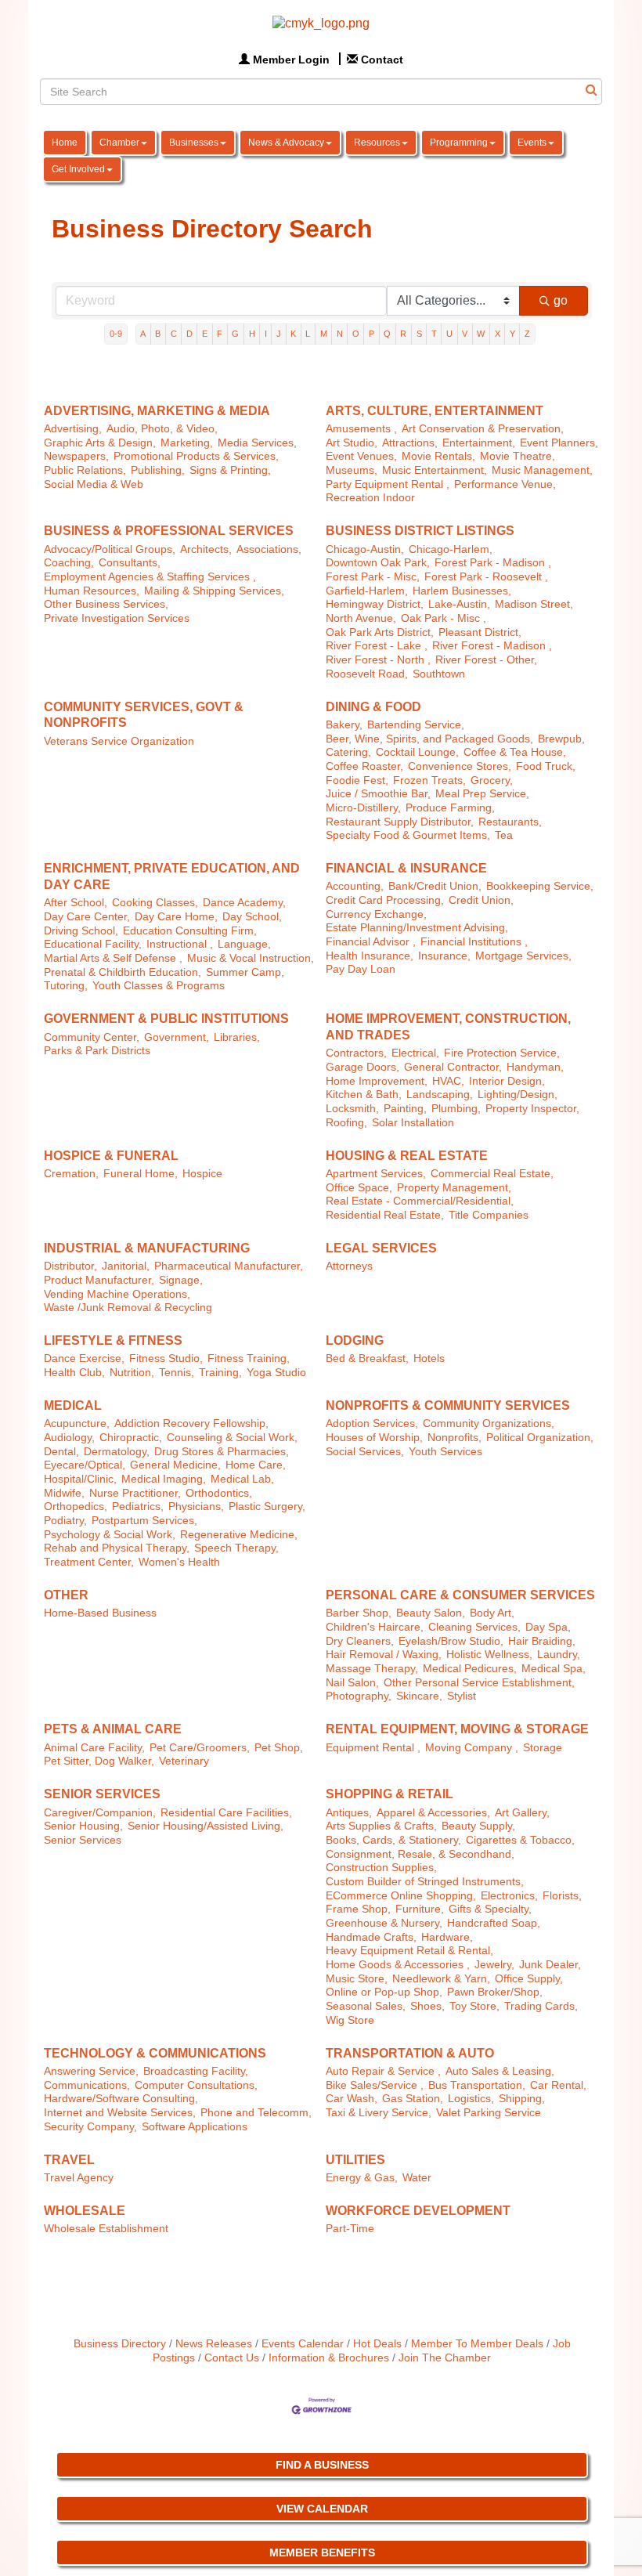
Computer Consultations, (196, 2085)
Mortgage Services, (523, 956)
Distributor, (70, 1266)
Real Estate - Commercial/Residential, (420, 1201)
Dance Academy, (244, 903)
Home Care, (256, 1465)
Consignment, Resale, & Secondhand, (420, 1854)
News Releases (214, 2344)
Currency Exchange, (376, 914)
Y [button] (512, 334)
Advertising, (73, 429)
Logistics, (471, 2099)
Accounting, (355, 886)
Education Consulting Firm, (190, 931)
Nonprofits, (454, 1438)
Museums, (352, 470)
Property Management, (454, 1188)
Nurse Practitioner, (135, 1493)
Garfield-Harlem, (367, 591)
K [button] (293, 334)
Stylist (462, 1696)
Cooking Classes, (155, 903)
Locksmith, (352, 1109)
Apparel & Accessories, (433, 1813)
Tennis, (177, 1373)
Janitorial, (126, 1266)
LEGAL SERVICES (381, 1248)
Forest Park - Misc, (373, 577)
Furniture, (420, 1909)
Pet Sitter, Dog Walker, (99, 1761)
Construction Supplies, (381, 1868)
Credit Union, (481, 900)
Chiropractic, (131, 1438)
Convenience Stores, (460, 766)
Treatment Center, (89, 1562)
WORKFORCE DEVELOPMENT (418, 2211)
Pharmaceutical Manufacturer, (229, 1266)
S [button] (419, 334)
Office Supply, (529, 1979)
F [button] (220, 334)
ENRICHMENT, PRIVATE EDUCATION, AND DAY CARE (172, 876)
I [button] (266, 334)
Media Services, (257, 443)
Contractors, (356, 1053)
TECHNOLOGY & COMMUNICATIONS (155, 2053)
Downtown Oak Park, (378, 563)
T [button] (434, 334)
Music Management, (542, 470)
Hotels (429, 1358)
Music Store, (357, 1979)
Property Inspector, (532, 1109)
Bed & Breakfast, (367, 1358)
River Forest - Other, (486, 660)
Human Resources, (92, 591)
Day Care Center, (87, 917)
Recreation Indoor (370, 498)
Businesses (194, 143)
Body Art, (492, 1613)
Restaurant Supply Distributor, (400, 822)
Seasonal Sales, (366, 2006)
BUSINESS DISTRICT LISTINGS (420, 531)
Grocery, (492, 780)
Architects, (206, 549)
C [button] (174, 334)
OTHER (66, 1595)
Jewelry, (494, 1965)
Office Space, (359, 1188)
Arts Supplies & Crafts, (381, 1826)
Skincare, (419, 1696)
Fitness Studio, (166, 1358)
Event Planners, (559, 443)
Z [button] (527, 334)
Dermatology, (117, 1452)
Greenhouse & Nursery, (384, 1923)
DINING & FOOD (373, 707)
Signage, (181, 1280)
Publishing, (158, 470)
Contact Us (232, 2358)
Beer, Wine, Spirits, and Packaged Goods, (429, 739)
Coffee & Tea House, (515, 752)
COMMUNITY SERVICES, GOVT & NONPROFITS (144, 715)
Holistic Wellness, (489, 1655)
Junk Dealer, (550, 1965)
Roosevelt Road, (367, 674)
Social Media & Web (94, 484)
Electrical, (415, 1053)
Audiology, (69, 1438)
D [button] (189, 334)
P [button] (371, 334)
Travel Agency (79, 2178)
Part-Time (350, 2229)
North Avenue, (361, 618)
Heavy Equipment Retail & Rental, (409, 1951)
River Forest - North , (378, 660)
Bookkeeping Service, (540, 886)
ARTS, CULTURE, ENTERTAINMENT (435, 411)
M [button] (324, 334)
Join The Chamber (445, 2358)
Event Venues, (361, 456)
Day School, (252, 917)
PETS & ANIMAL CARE (113, 1729)
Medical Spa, (554, 1669)
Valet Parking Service (489, 2113)
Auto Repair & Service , (383, 2071)
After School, (76, 903)
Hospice (202, 1174)
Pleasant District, (480, 632)
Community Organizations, (489, 1423)
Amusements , (361, 429)
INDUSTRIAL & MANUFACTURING (147, 1248)
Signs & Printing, (230, 470)
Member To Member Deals (477, 2344)
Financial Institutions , (474, 942)
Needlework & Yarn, (441, 1979)
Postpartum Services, (144, 1521)
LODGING (355, 1340)
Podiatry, (65, 1521)
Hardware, (447, 1937)
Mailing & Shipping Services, (214, 591)
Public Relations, (85, 470)
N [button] (340, 334)
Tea (504, 835)
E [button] (205, 334)
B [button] (158, 334)
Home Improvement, (377, 1081)
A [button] (143, 334)
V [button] (465, 334)
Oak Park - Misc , (444, 618)
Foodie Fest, (357, 780)
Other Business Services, (106, 604)
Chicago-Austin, (365, 549)
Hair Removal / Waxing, (384, 1655)
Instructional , (180, 944)
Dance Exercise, (84, 1358)
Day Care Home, (176, 917)
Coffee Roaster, (364, 766)
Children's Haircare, (375, 1627)
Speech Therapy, (236, 1548)
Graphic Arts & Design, (100, 443)
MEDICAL (73, 1405)
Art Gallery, (522, 1813)
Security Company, (90, 2127)
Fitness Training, (249, 1358)
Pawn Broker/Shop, (495, 1992)
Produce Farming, (450, 808)
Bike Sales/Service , (375, 2085)
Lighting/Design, (518, 1095)
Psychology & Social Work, (110, 1535)
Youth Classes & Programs (159, 986)
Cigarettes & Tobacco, (520, 1840)
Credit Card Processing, (385, 900)
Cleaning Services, (474, 1627)
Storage (543, 1748)
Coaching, (69, 563)
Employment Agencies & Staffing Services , (150, 577)
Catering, (348, 752)
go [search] (561, 300)
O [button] (356, 334)
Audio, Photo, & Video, (162, 429)
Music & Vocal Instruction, (251, 958)
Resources (377, 143)
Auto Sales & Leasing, (500, 2071)
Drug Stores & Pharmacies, (222, 1452)
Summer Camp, (245, 972)
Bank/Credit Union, (435, 886)
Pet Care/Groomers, (200, 1748)
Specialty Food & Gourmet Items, (408, 835)
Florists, (562, 1896)
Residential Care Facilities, (226, 1813)
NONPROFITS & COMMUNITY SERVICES (448, 1405)
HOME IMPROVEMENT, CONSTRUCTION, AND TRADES (448, 1027)
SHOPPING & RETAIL (390, 1794)
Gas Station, (413, 2099)
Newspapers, (76, 456)
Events (532, 143)
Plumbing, (456, 1109)
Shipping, (522, 2099)
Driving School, (81, 931)
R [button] (403, 334)
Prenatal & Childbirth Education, (123, 972)
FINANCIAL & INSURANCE (406, 868)
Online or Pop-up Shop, (384, 1992)
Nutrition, (132, 1373)
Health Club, (74, 1373)
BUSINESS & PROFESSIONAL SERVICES (169, 531)
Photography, (359, 1696)
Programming (459, 143)
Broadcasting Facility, (196, 2071)
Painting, (405, 1109)
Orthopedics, (76, 1507)
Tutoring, (66, 986)
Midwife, (64, 1493)
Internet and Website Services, (120, 2113)
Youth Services (445, 1452)
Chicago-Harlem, (451, 549)
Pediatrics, (138, 1507)
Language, (244, 944)
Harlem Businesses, (462, 591)
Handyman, (535, 1067)
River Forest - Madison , (492, 646)
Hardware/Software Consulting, (121, 2099)
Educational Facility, (93, 944)
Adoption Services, (372, 1423)
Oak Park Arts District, (380, 632)
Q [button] (387, 334)
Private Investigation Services (117, 618)
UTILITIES (355, 2160)
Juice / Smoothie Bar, (378, 794)
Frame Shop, (358, 1909)
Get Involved (78, 169)
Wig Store (350, 2020)
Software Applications (195, 2127)
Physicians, (196, 1507)
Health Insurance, (370, 956)
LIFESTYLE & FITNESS (113, 1340)
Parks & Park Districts (97, 1051)
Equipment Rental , (373, 1748)
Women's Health (179, 1562)
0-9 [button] (116, 334)
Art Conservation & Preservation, (483, 429)
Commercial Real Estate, (492, 1174)
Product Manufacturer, (99, 1280)
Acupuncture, (77, 1423)
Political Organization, (540, 1438)
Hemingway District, (375, 604)
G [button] (235, 334)
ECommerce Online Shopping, (401, 1896)
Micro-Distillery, (363, 808)
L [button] (308, 334)
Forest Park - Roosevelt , (486, 577)
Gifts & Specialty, (490, 1909)
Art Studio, (352, 443)
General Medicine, (175, 1465)
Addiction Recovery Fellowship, (191, 1423)
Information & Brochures (329, 2358)
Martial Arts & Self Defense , (113, 958)
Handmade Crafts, (371, 1937)
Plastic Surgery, (267, 1507)
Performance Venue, (505, 484)
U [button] (449, 334)
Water (417, 2178)
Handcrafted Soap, (494, 1923)
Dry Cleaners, (360, 1641)
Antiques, (349, 1813)
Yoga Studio (276, 1373)
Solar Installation (413, 1123)
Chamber (119, 143)
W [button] (481, 334)
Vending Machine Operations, (117, 1294)
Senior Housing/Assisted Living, (206, 1826)
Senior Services (83, 1840)
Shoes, (427, 2006)
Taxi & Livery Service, (379, 2113)
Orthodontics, (219, 1493)
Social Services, (365, 1452)
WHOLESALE (85, 2211)
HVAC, (448, 1081)
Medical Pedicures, (470, 1669)
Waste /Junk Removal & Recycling (128, 1308)
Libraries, (237, 1037)
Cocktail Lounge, (417, 752)
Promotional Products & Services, (196, 456)
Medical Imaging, (164, 1479)
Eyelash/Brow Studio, (451, 1641)
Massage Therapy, (372, 1669)
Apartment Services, (376, 1174)
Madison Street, (534, 604)
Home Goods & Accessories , (398, 1965)
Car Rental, (558, 2085)
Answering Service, (91, 2071)
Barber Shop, (359, 1613)
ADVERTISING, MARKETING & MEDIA (157, 411)
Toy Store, (474, 2006)
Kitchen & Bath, (364, 1095)
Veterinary (184, 1761)
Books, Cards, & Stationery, (393, 1840)
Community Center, (92, 1037)
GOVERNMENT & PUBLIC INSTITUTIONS (166, 1019)
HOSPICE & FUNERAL (111, 1156)
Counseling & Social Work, (232, 1438)
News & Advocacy (286, 143)
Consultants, (130, 563)
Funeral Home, (141, 1174)
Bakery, (344, 725)
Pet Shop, (279, 1748)
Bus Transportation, (477, 2085)
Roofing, (346, 1123)
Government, (177, 1037)
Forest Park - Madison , (493, 563)
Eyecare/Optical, (85, 1465)
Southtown (439, 674)
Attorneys (349, 1266)
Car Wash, (352, 2099)
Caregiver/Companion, (100, 1813)
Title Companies (489, 1215)
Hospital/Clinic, (80, 1479)
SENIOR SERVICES (102, 1794)
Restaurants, (510, 822)
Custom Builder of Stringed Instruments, (425, 1882)
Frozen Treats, (429, 780)
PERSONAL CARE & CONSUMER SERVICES (460, 1595)
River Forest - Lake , (377, 646)
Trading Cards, (541, 2006)
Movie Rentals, (438, 456)
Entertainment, (479, 443)
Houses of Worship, (374, 1438)
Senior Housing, (83, 1826)
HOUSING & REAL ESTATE (407, 1156)
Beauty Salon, (431, 1613)
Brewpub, (561, 739)
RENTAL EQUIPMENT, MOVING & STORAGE (457, 1729)
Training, (220, 1373)
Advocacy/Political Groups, (110, 549)
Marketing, (187, 443)
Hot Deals (377, 2344)
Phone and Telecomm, (256, 2113)
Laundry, (559, 1655)
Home (65, 143)
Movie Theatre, (518, 456)
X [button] (498, 334)
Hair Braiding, (542, 1641)
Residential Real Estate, (385, 1215)
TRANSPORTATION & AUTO (410, 2053)
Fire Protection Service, (502, 1053)
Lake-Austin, (459, 604)
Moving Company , (472, 1748)
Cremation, (71, 1174)
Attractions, (410, 443)
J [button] (279, 334)
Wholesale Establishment (106, 2229)
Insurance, (444, 956)
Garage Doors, (362, 1067)
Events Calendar (303, 2344)
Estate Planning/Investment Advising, (417, 928)
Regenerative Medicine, (239, 1535)
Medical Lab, (242, 1479)
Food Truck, (546, 766)
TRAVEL (69, 2160)
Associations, (269, 549)
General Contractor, (453, 1067)
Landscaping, (440, 1095)
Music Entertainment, (435, 470)
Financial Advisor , (371, 942)
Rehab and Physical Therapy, (117, 1548)
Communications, (87, 2085)
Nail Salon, (352, 1683)
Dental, (61, 1452)
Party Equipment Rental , (388, 484)
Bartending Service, (416, 725)
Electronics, (509, 1896)
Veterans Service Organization (119, 741)
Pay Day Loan (361, 969)
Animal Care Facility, (94, 1748)
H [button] (252, 334)
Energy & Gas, (362, 2178)
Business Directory (120, 2344)
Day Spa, (548, 1627)
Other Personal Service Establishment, (479, 1683)
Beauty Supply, (478, 1826)
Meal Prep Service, (482, 794)
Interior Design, (507, 1081)
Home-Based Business (100, 1613)
